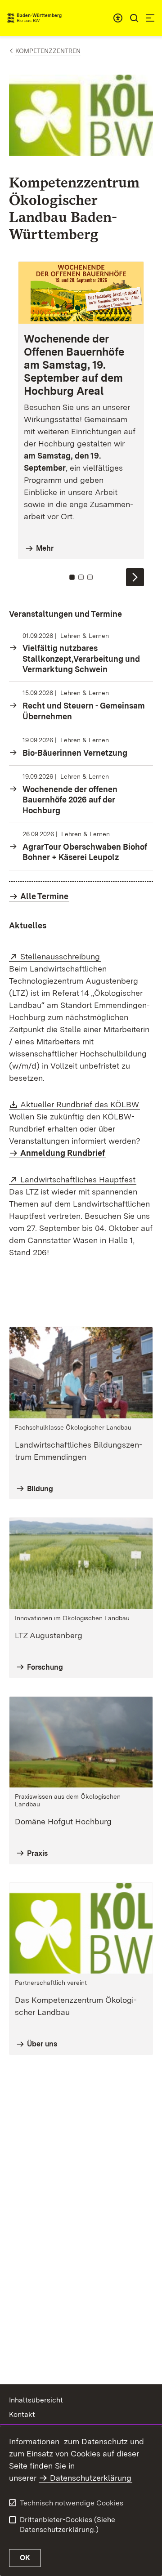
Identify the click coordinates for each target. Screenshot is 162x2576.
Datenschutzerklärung (91, 2478)
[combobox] (118, 18)
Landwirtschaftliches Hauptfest (78, 1179)
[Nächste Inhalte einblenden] (135, 577)
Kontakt (22, 2414)
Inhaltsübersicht (36, 2400)
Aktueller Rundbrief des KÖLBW (80, 1104)
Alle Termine (44, 896)
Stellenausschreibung (61, 956)
